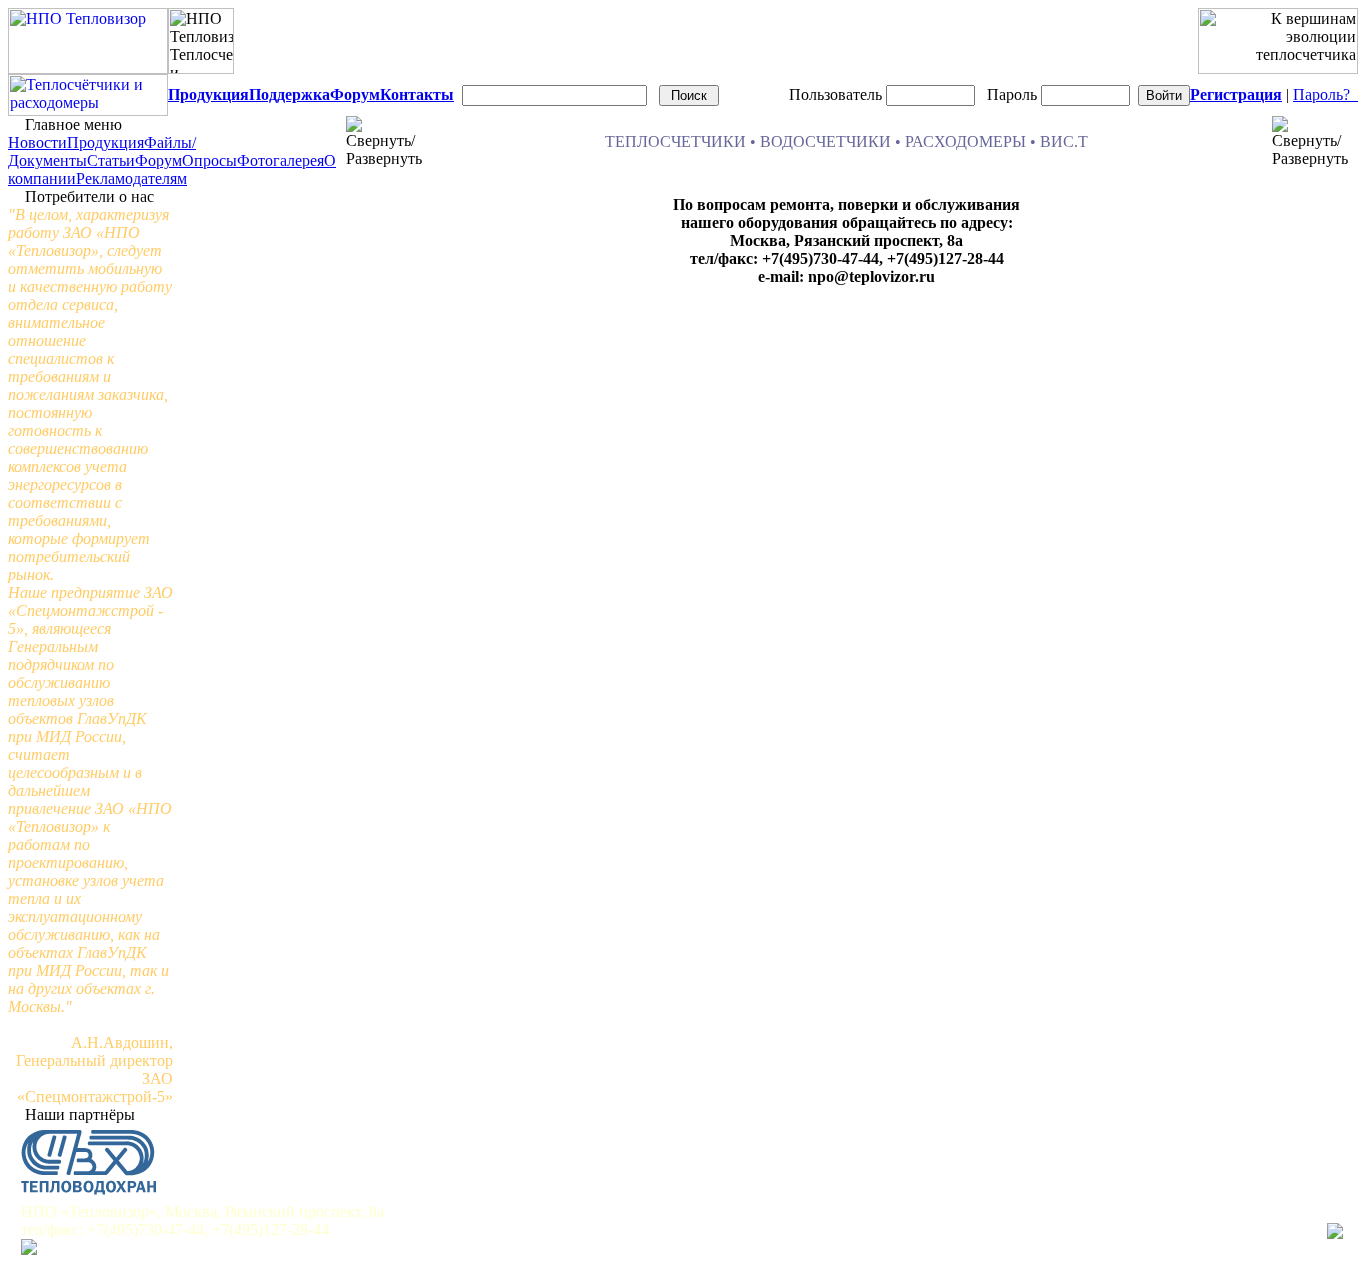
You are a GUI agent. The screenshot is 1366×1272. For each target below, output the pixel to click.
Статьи (111, 160)
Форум (158, 160)
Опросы (209, 160)
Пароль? (1325, 94)
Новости (37, 142)
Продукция (105, 142)
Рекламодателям (131, 178)
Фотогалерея (280, 160)
